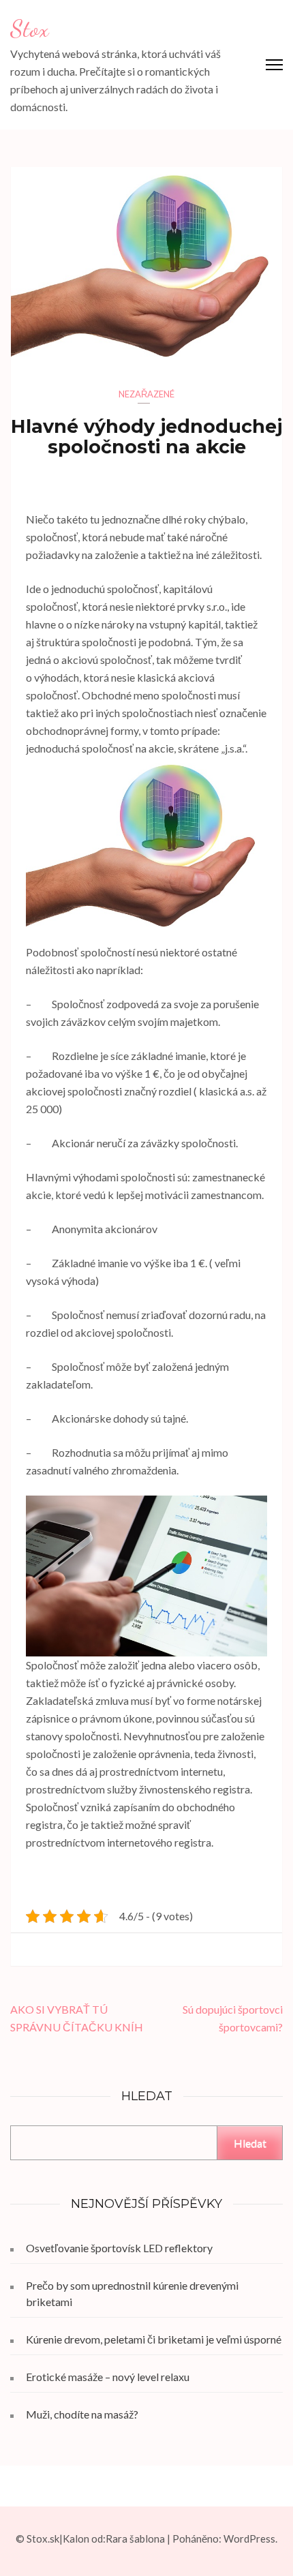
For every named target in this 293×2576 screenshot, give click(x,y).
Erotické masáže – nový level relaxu (108, 2377)
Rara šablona (135, 2539)
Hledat (250, 2143)
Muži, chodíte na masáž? (82, 2414)
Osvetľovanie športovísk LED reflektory (119, 2248)
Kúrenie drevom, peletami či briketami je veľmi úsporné (154, 2339)
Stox (29, 29)
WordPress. (250, 2539)
